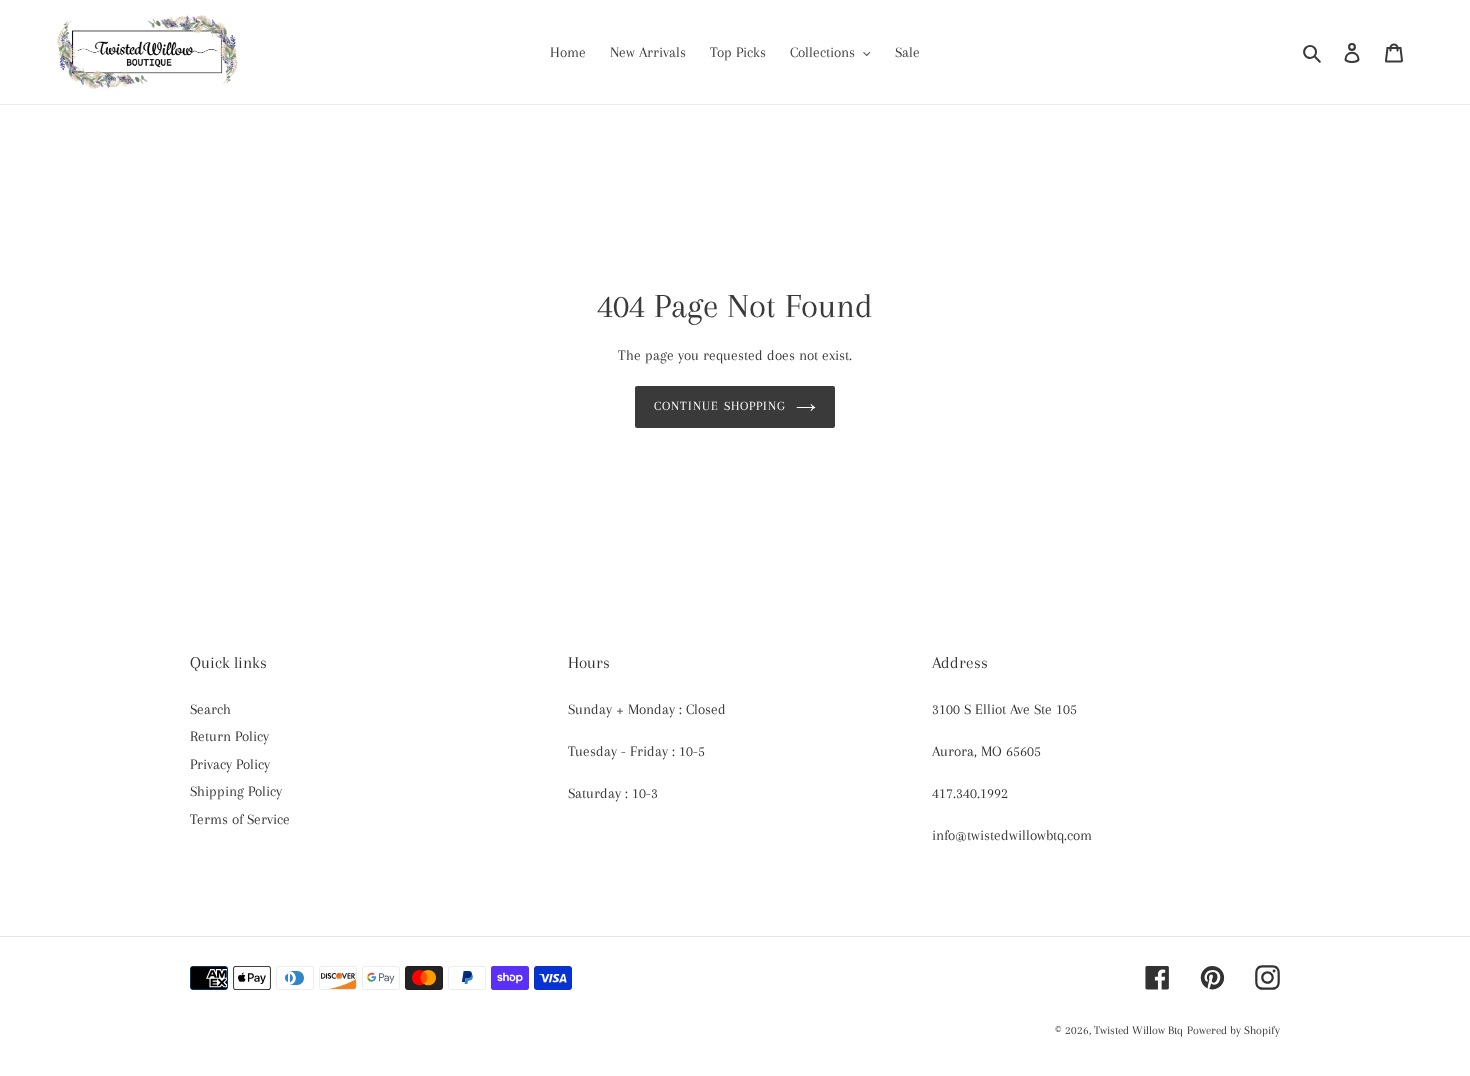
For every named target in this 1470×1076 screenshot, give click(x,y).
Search (210, 709)
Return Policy (229, 736)
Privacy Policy (230, 764)
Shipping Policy (236, 791)
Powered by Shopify (1233, 1030)
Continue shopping (720, 406)
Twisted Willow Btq (1138, 1030)
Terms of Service (240, 819)
